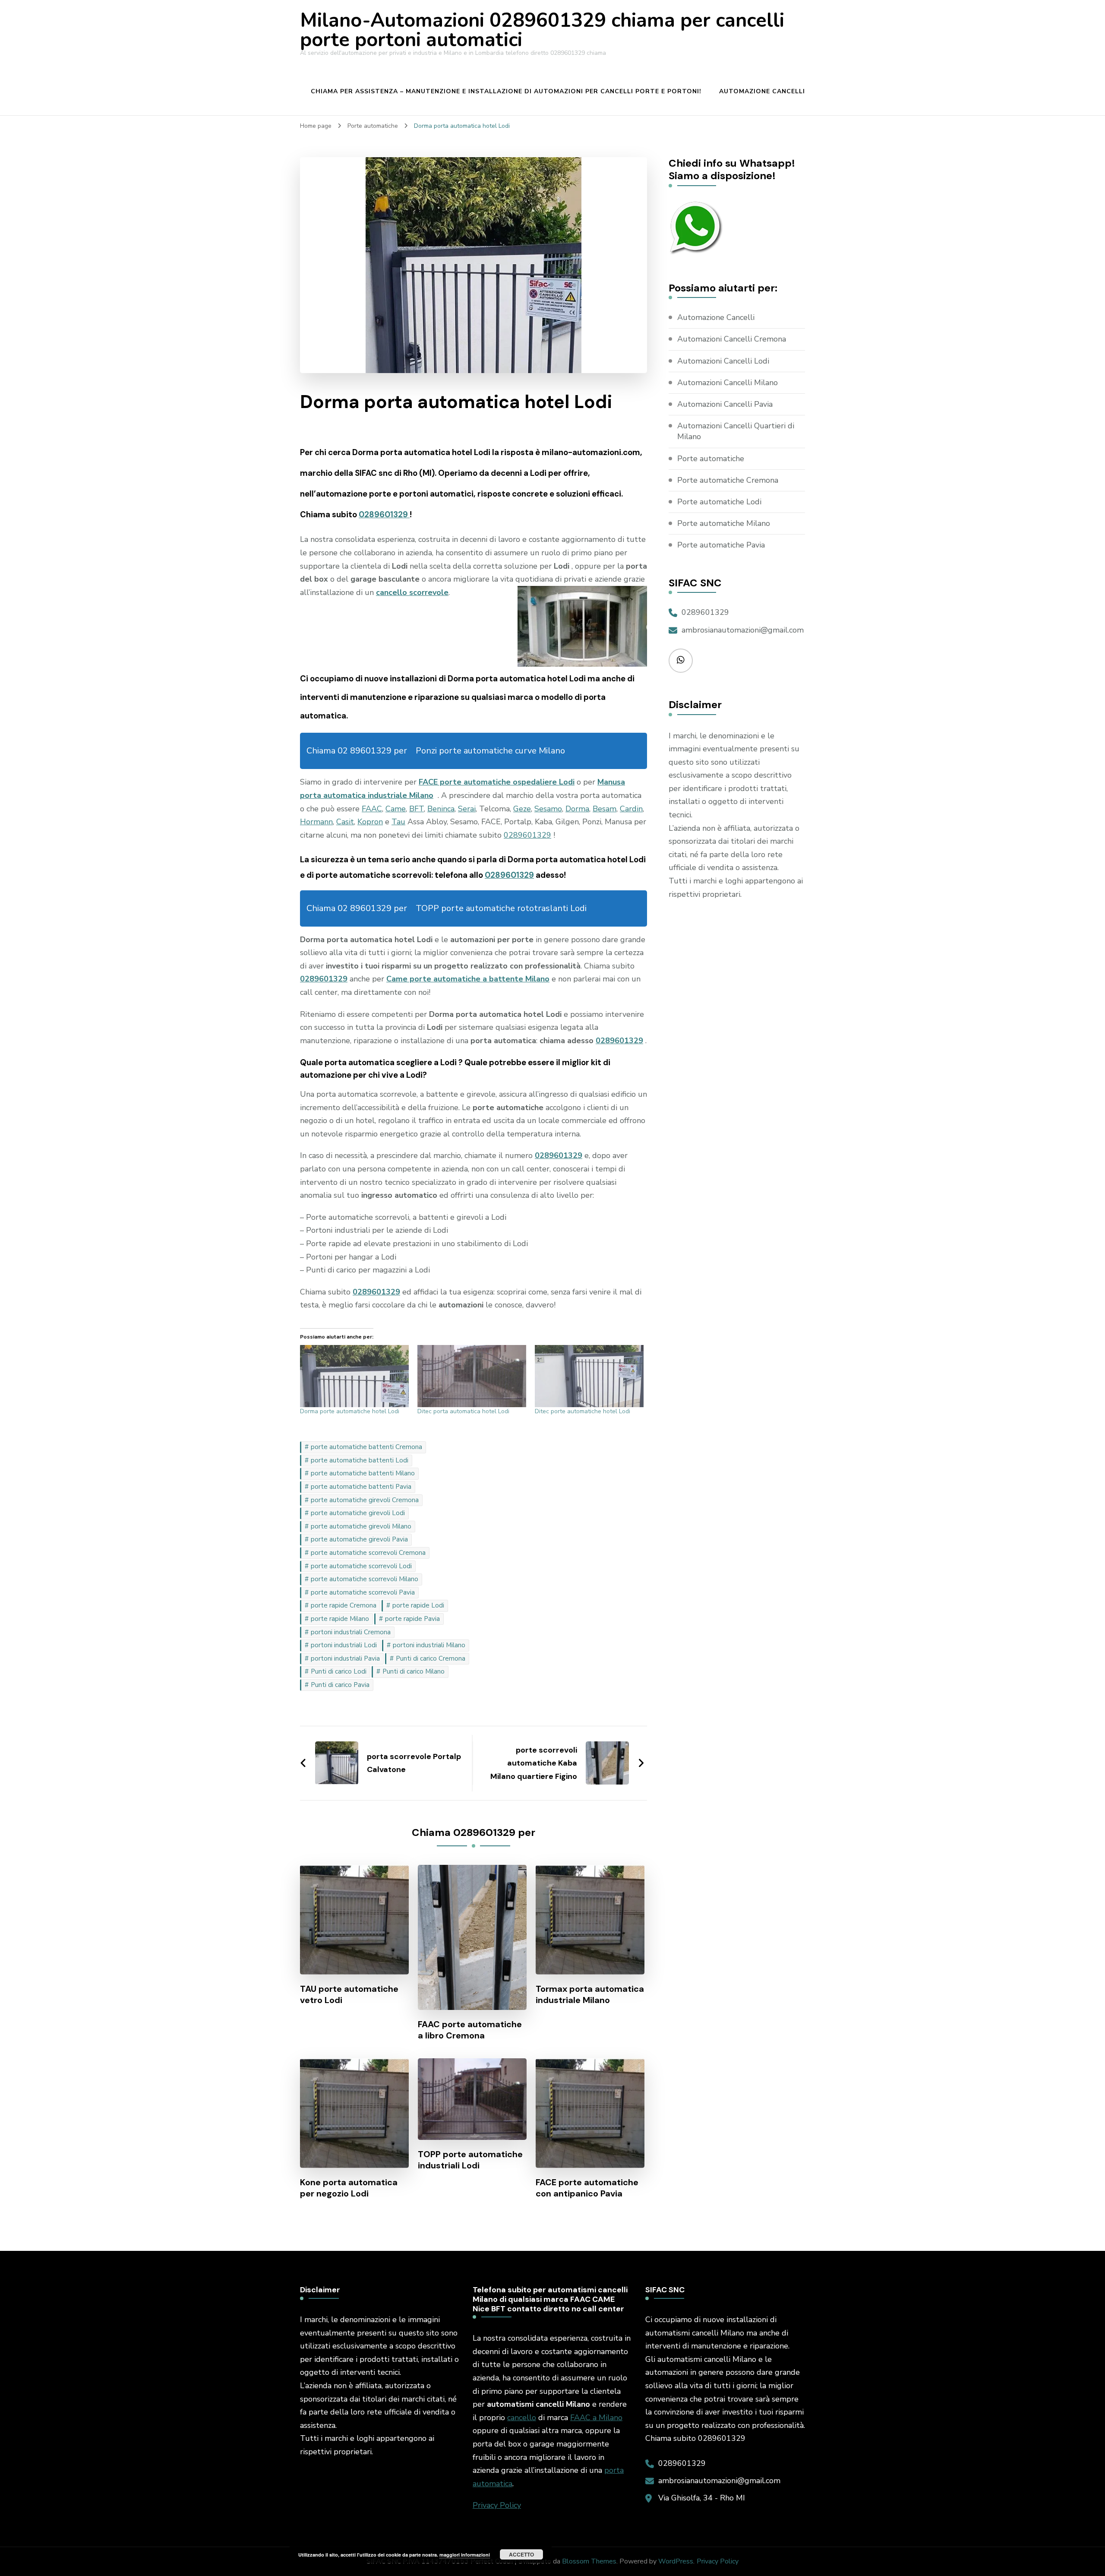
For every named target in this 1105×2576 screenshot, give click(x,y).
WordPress (676, 2561)
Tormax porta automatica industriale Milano (590, 1994)
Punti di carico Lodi (339, 1671)
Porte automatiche (711, 459)
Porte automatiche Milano (724, 523)
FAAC (372, 809)
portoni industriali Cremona (351, 1632)
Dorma (577, 809)
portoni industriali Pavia (345, 1658)
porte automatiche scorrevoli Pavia (363, 1592)
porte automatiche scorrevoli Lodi (361, 1566)
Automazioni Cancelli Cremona (732, 339)
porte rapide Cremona (344, 1605)
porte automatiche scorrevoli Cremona (368, 1553)
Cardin (631, 809)
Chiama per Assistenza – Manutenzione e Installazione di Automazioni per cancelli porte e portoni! (506, 91)
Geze (522, 809)
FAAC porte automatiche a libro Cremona (470, 2030)
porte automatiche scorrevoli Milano (365, 1579)
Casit (345, 822)
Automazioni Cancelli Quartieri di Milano (736, 431)
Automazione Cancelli (762, 91)
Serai (467, 809)
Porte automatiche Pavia (721, 545)
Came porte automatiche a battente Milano (468, 979)
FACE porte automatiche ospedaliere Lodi (497, 782)
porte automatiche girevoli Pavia (359, 1539)
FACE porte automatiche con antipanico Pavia (587, 2188)
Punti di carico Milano (414, 1671)
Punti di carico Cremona (431, 1658)
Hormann (316, 822)
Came (396, 809)
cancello (522, 2418)
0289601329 (384, 514)
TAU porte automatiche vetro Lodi (349, 1994)
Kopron (370, 822)
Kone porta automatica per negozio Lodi (349, 2188)
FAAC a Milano (596, 2418)
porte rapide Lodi (418, 1605)
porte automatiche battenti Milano (363, 1473)
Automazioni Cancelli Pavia (725, 404)
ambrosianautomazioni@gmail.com (743, 630)
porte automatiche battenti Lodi (360, 1460)
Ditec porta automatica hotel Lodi (463, 1411)
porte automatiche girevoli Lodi (358, 1513)
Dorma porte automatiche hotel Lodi (350, 1411)
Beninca (441, 809)
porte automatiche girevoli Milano (361, 1526)
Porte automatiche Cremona (728, 480)
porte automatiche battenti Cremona (366, 1447)
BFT (417, 809)
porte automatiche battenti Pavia (361, 1487)
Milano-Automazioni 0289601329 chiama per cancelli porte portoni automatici (542, 30)
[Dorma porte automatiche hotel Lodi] (354, 1376)
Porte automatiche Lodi (719, 502)
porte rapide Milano (340, 1619)
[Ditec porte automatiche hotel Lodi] (589, 1376)
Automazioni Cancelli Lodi (723, 361)
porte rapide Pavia (412, 1619)
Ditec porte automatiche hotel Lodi (582, 1411)
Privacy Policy (497, 2505)
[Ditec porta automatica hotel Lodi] (472, 1376)
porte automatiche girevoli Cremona (365, 1500)
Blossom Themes (589, 2561)
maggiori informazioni (465, 2555)
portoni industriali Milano (429, 1645)
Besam (605, 809)
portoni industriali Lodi (344, 1645)
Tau (398, 822)
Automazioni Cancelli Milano (728, 383)
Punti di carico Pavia (340, 1685)
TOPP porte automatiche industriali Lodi (470, 2160)
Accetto (521, 2554)
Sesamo (548, 809)
